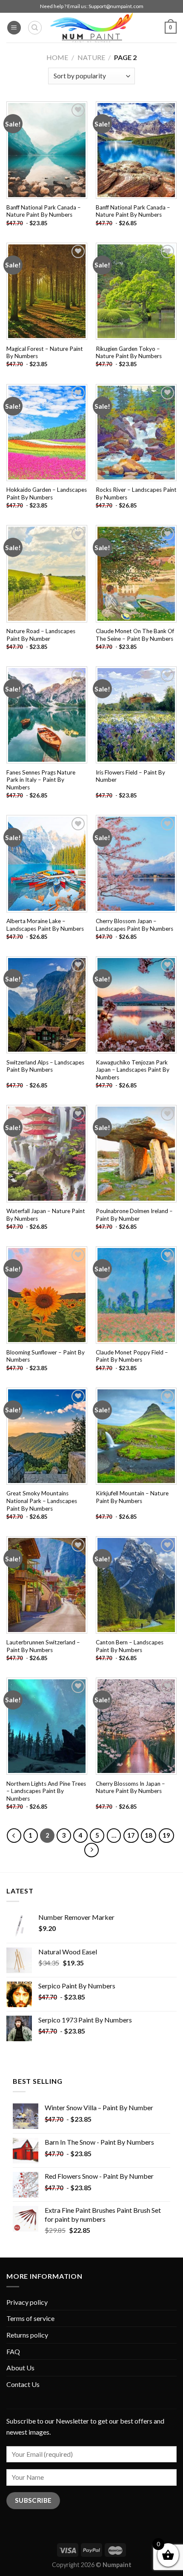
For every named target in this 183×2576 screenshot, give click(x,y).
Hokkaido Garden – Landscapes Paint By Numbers (47, 493)
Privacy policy (27, 2302)
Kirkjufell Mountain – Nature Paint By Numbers (132, 1497)
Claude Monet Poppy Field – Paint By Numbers (132, 1356)
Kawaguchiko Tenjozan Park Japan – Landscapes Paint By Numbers (133, 1070)
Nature (91, 57)
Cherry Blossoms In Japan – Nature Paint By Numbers (130, 1787)
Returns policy (27, 2335)
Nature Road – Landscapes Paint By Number (41, 635)
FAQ (13, 2351)
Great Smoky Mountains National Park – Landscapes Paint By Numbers (42, 1501)
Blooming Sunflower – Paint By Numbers (46, 1356)
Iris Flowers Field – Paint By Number (130, 776)
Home (57, 57)
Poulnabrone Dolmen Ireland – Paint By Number (134, 1215)
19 (166, 1835)
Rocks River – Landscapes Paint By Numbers (136, 493)
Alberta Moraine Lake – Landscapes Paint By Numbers (45, 925)
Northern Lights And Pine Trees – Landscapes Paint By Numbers (46, 1791)
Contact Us (23, 2384)
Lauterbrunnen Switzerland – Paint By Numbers (43, 1646)
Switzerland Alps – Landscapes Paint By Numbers (45, 1066)
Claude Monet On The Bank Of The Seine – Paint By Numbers (135, 635)
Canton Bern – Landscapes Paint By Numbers (130, 1646)
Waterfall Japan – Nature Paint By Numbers (46, 1215)
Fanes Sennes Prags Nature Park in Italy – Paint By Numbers (41, 780)
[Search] (35, 28)
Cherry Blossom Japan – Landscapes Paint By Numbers (134, 925)
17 (131, 1835)
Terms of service (30, 2318)
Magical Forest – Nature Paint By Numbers (45, 353)
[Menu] (14, 28)
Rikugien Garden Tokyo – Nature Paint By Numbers (129, 353)
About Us (20, 2368)
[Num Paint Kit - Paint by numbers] (91, 28)
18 (149, 1835)
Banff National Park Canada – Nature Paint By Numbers (44, 211)
